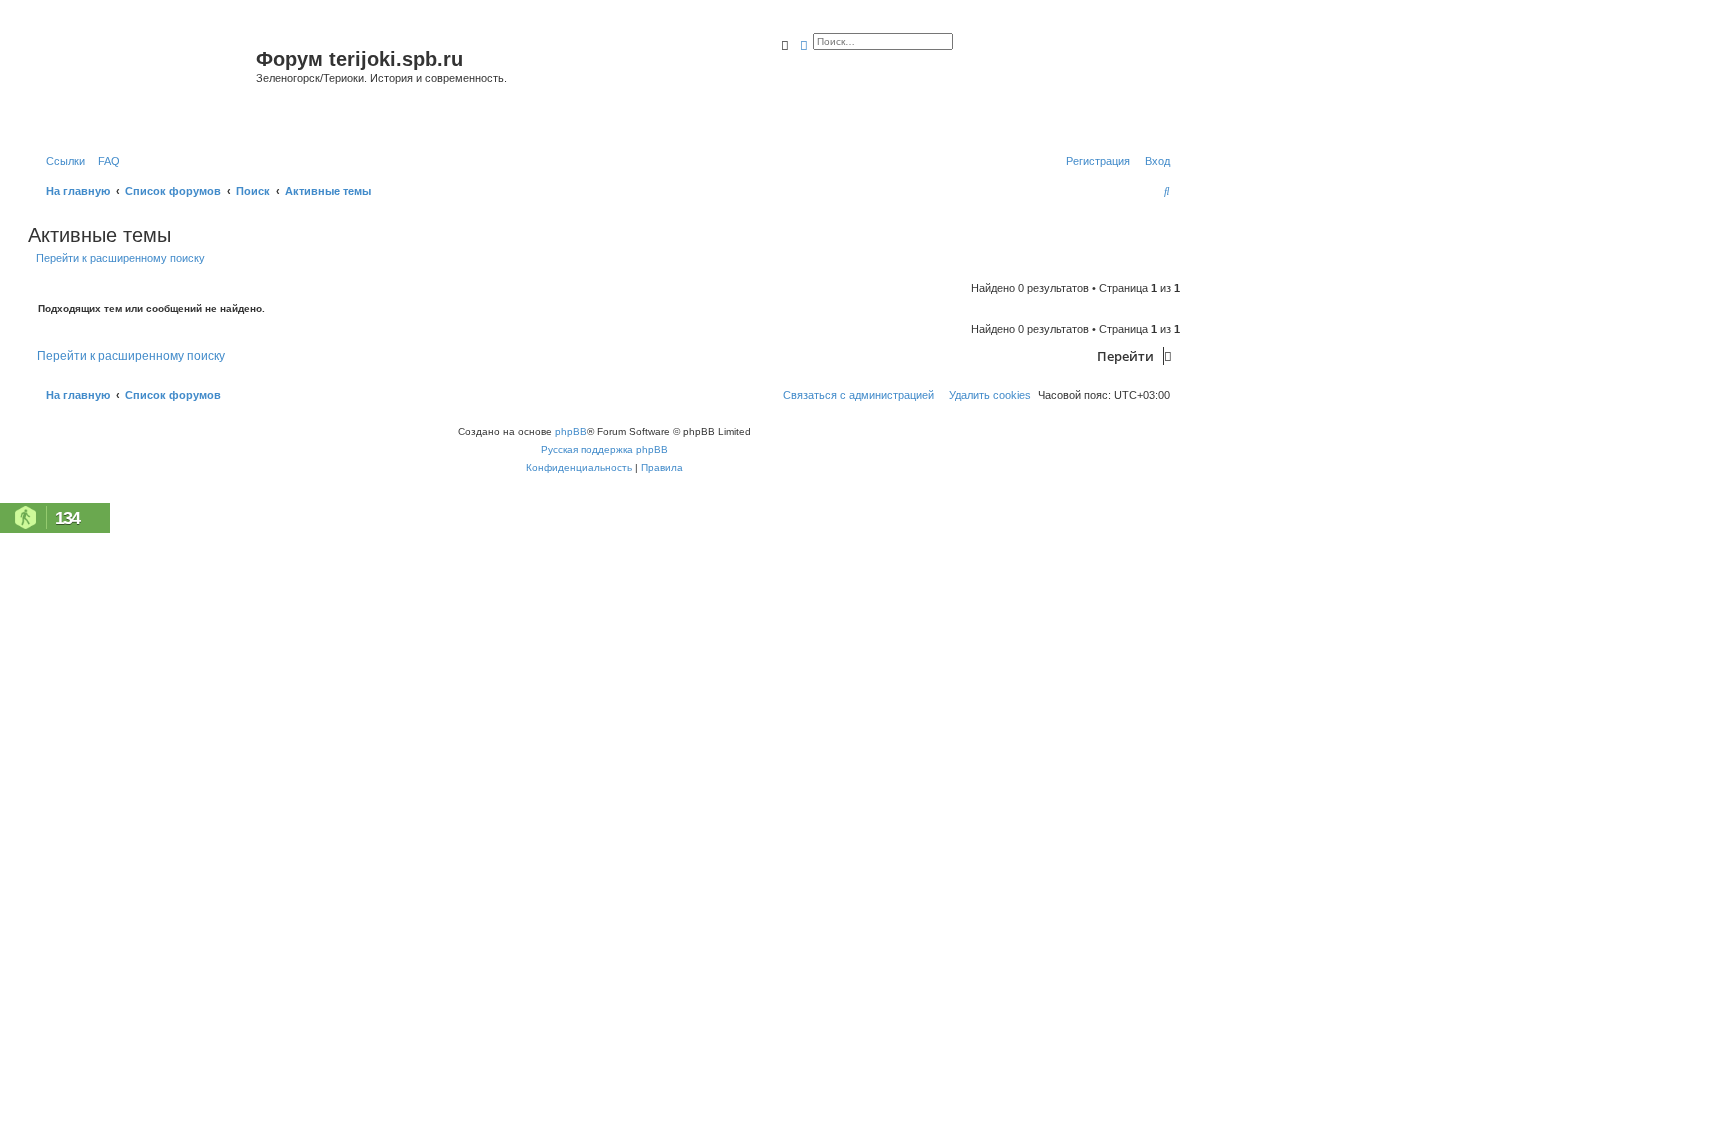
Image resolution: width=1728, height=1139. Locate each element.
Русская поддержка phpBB (604, 449)
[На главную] (144, 83)
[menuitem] (105, 161)
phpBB (571, 431)
